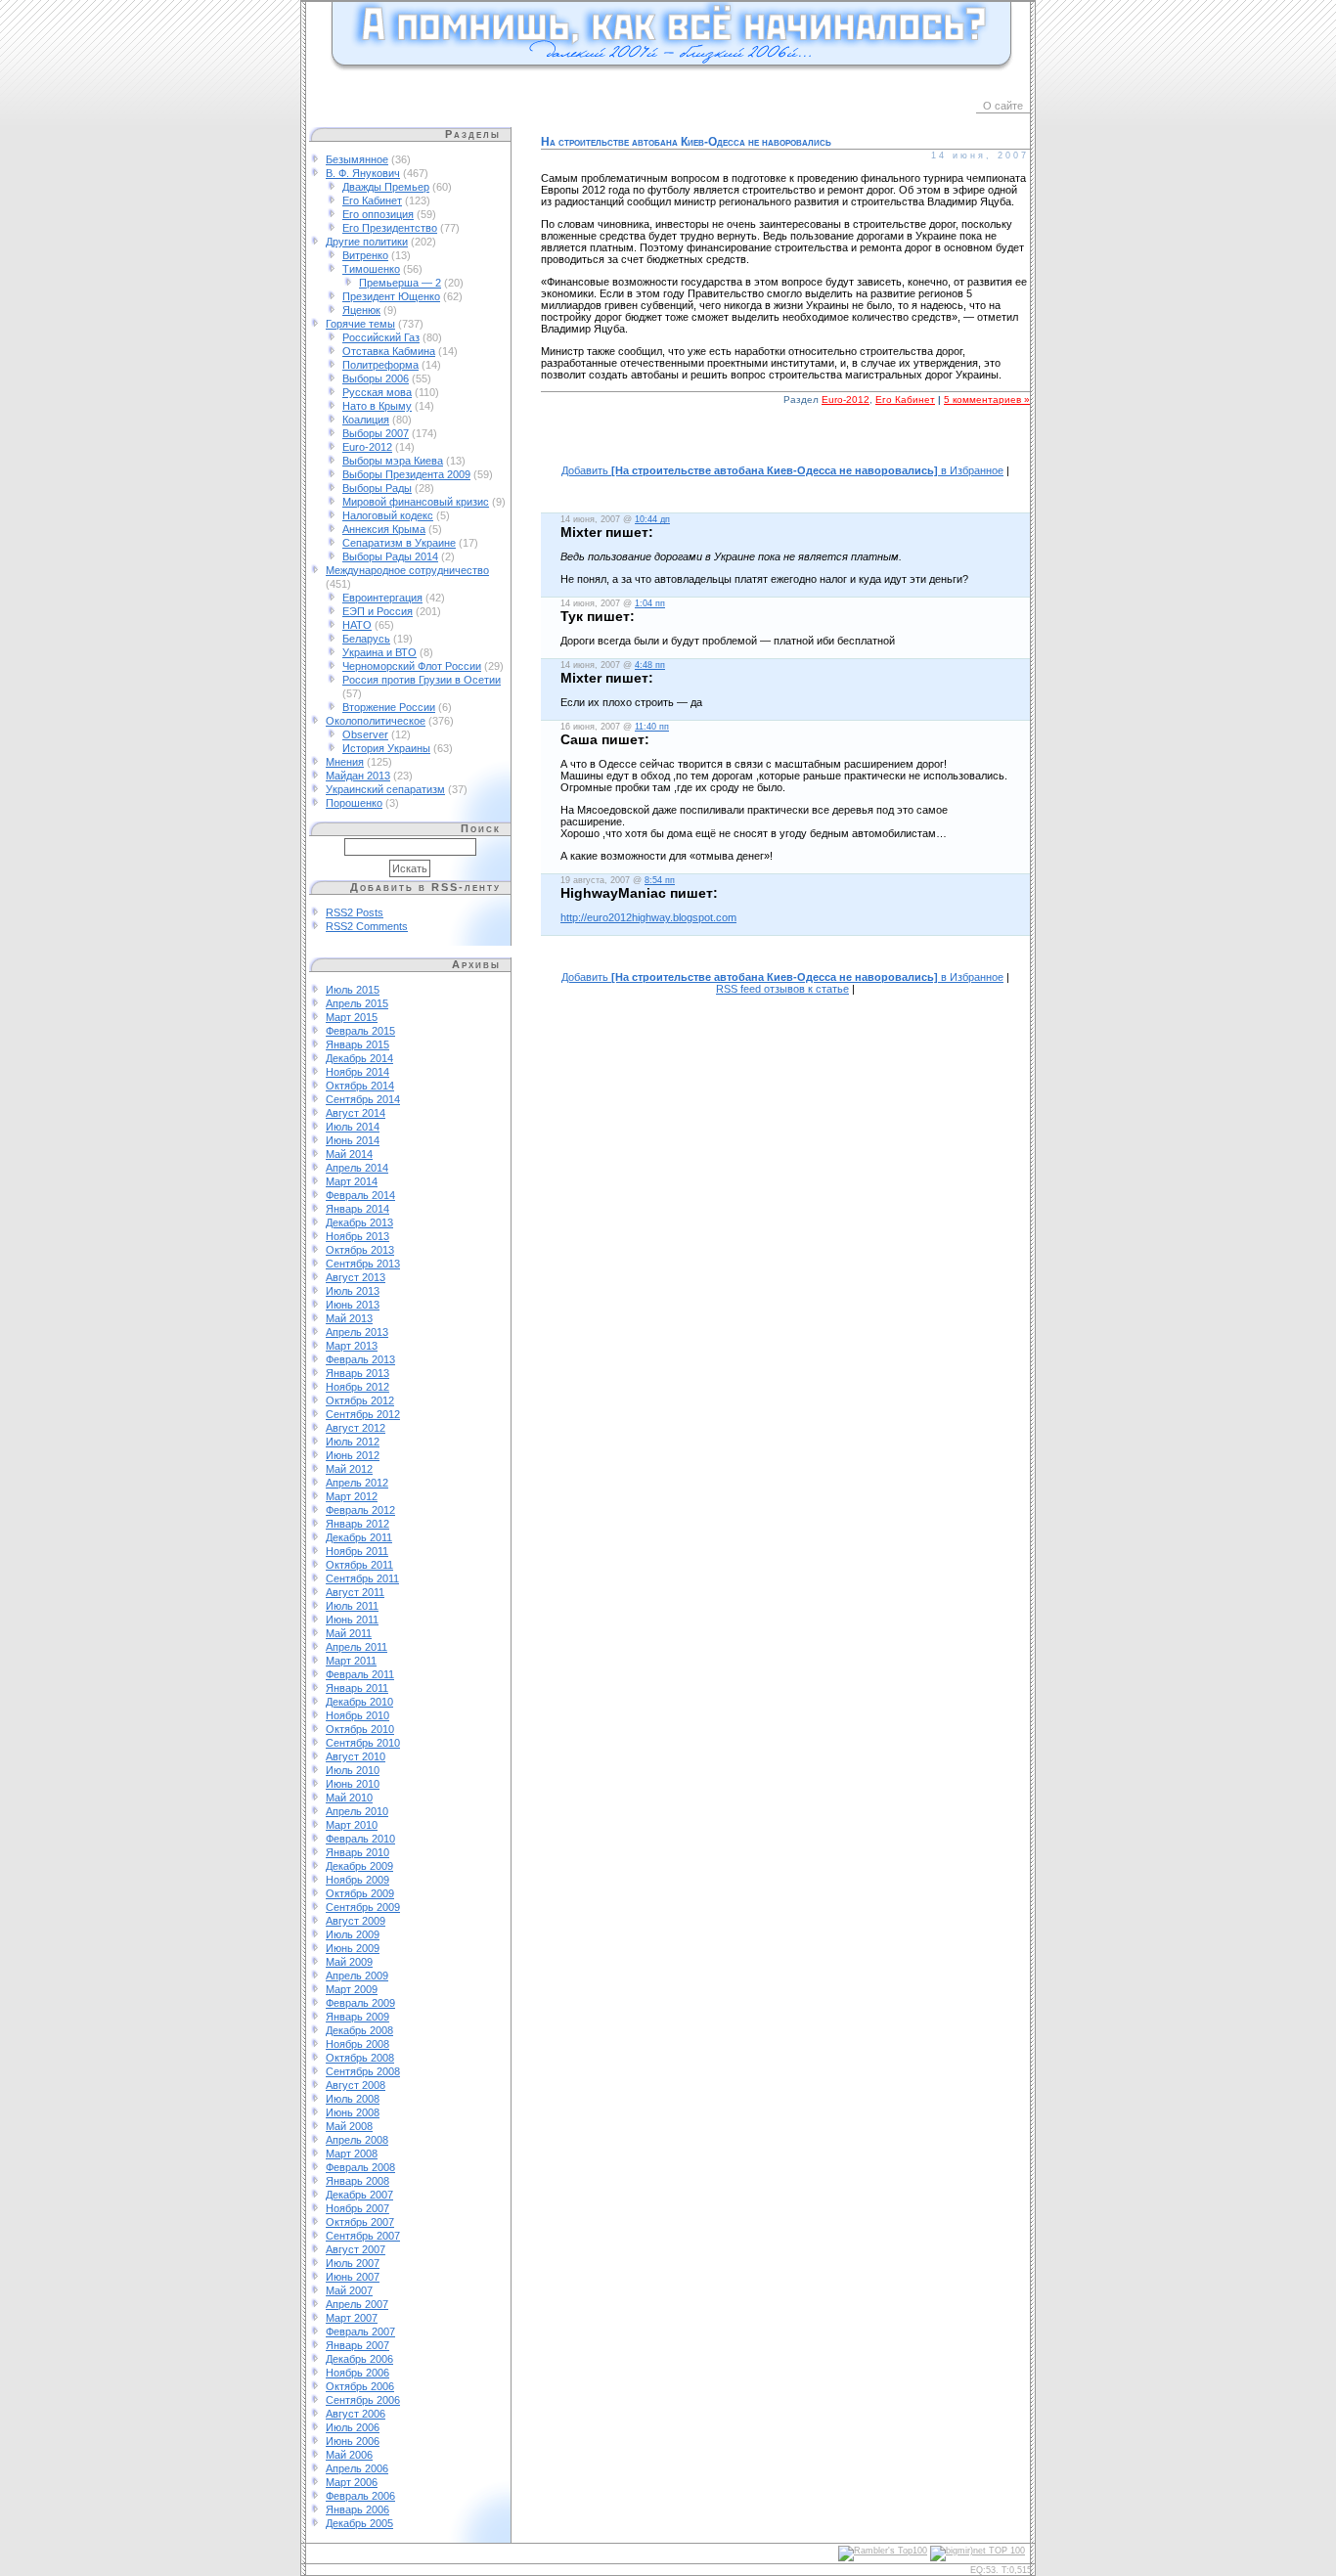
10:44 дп (652, 519)
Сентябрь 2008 (363, 2071)
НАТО (357, 625)
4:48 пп (650, 665)
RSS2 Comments (367, 926)
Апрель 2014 (357, 1168)
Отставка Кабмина (389, 351)
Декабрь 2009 (359, 1866)
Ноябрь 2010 (357, 1715)
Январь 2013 (357, 1373)
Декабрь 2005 (359, 2523)
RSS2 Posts (355, 912)
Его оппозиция (378, 214)
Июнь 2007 (353, 2277)
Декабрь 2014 (359, 1058)
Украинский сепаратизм (385, 789)
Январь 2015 (357, 1044)
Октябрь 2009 (360, 1893)
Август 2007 (356, 2249)
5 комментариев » (987, 400)
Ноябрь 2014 (357, 1072)
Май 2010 (349, 1798)
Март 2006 (352, 2482)
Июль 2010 (353, 1770)
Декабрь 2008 (359, 2030)
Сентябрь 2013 (363, 1264)
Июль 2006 (353, 2427)
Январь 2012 (357, 1524)
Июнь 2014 (353, 1140)
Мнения (345, 762)
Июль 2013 (353, 1291)
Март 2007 (352, 2318)
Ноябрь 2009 (357, 1880)
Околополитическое (376, 721)
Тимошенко (371, 269)
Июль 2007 (353, 2263)
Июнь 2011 (352, 1620)
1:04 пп (650, 603)
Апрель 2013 (357, 1332)
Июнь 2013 (353, 1305)
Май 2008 (349, 2126)
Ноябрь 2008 (357, 2044)
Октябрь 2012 (360, 1400)
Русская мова (377, 392)
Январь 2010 (357, 1852)
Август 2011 (355, 1592)
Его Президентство (390, 228)
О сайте (1003, 106)
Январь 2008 (357, 2181)
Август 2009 (356, 1921)
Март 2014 (352, 1181)
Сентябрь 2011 (362, 1578)
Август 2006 (356, 2414)
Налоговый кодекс (388, 515)
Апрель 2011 (356, 1647)
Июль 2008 (353, 2099)
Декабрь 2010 (359, 1702)
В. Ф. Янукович (363, 173)
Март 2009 (352, 1989)
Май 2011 (349, 1633)
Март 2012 (352, 1496)
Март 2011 (351, 1661)
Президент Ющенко (391, 296)
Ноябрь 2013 (357, 1236)
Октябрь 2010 (360, 1729)
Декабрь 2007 (359, 2195)
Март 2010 (352, 1825)
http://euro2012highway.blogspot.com (648, 917)
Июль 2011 (352, 1606)
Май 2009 (349, 1962)
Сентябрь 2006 (363, 2400)
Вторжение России (389, 707)
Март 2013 (352, 1346)
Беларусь (366, 639)
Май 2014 (349, 1154)
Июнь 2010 (353, 1784)
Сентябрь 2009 (363, 1907)
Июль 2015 (353, 990)
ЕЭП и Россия (378, 611)
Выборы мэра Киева (393, 461)
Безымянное (357, 159)
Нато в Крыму (377, 406)
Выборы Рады (377, 488)
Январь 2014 (357, 1209)
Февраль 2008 (360, 2167)
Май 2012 (349, 1469)
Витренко (365, 255)
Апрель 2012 (357, 1483)
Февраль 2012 (360, 1510)
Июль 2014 (353, 1127)
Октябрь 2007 (360, 2222)
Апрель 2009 (357, 1976)
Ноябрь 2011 (357, 1551)
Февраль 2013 (360, 1359)
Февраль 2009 (360, 2003)
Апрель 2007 (357, 2304)
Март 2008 (352, 2154)
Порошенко (354, 803)
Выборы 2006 (376, 378)
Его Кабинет (372, 200)
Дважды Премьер (386, 187)
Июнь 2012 (353, 1455)
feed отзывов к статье (782, 989)
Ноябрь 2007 (357, 2208)
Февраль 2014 (360, 1195)
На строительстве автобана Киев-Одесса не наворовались (686, 142)
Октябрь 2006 (360, 2386)
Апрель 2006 (357, 2468)
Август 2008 (356, 2085)
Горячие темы (360, 324)
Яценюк (361, 310)
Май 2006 (349, 2455)
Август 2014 (356, 1113)
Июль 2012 (353, 1442)
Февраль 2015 (360, 1031)
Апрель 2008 (357, 2140)
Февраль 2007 (360, 2332)
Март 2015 (352, 1017)
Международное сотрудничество (407, 570)
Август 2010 (356, 1756)
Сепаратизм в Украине (399, 543)
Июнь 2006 (353, 2441)
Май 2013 (349, 1318)
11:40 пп (652, 727)
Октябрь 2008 (360, 2058)
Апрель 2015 (357, 1003)
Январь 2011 (357, 1688)
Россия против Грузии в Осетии (422, 680)
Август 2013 (356, 1277)
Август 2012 (356, 1428)
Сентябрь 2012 (363, 1414)
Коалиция (366, 420)
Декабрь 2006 (359, 2359)
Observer (365, 734)
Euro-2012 (367, 447)
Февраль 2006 (360, 2496)
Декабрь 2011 (359, 1537)
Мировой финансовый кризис (416, 502)
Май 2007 (349, 2290)
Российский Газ (381, 337)
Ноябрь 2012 (357, 1387)
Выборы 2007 (376, 433)
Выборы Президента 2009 (406, 474)
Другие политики (367, 242)
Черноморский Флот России (412, 666)
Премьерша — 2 (400, 283)
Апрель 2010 (357, 1811)
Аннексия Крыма (384, 529)
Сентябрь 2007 (363, 2236)
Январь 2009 (357, 2017)
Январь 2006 (357, 2509)
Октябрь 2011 (359, 1565)
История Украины (386, 748)
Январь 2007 (357, 2345)
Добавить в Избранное (782, 470)
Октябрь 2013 (360, 1250)
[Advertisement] (785, 445)
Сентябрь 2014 (363, 1099)
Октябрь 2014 (360, 1086)
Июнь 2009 (353, 1948)
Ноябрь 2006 (357, 2373)
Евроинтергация (382, 598)
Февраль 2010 (360, 1839)
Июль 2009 (353, 1934)
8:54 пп (660, 880)
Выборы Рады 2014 (390, 556)
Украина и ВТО (379, 652)
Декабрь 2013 (359, 1222)
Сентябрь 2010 (363, 1743)
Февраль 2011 (360, 1674)
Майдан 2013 (358, 776)
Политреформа (380, 365)
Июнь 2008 (353, 2112)
